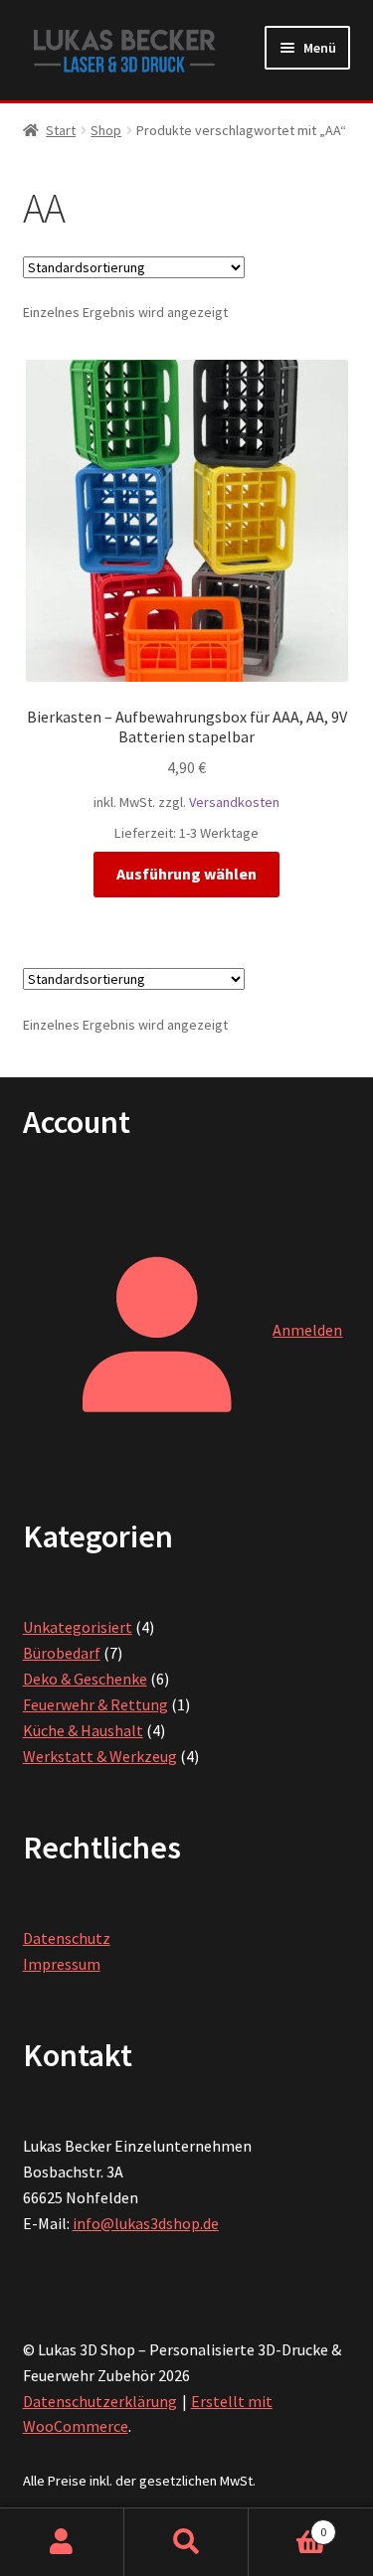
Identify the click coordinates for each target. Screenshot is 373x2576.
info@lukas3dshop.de (146, 2223)
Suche (186, 2542)
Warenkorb (287, 2525)
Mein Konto (62, 2542)
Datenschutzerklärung (100, 2401)
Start (61, 130)
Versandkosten (234, 802)
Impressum (62, 1964)
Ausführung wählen (186, 874)
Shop (106, 130)
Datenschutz (67, 1938)
